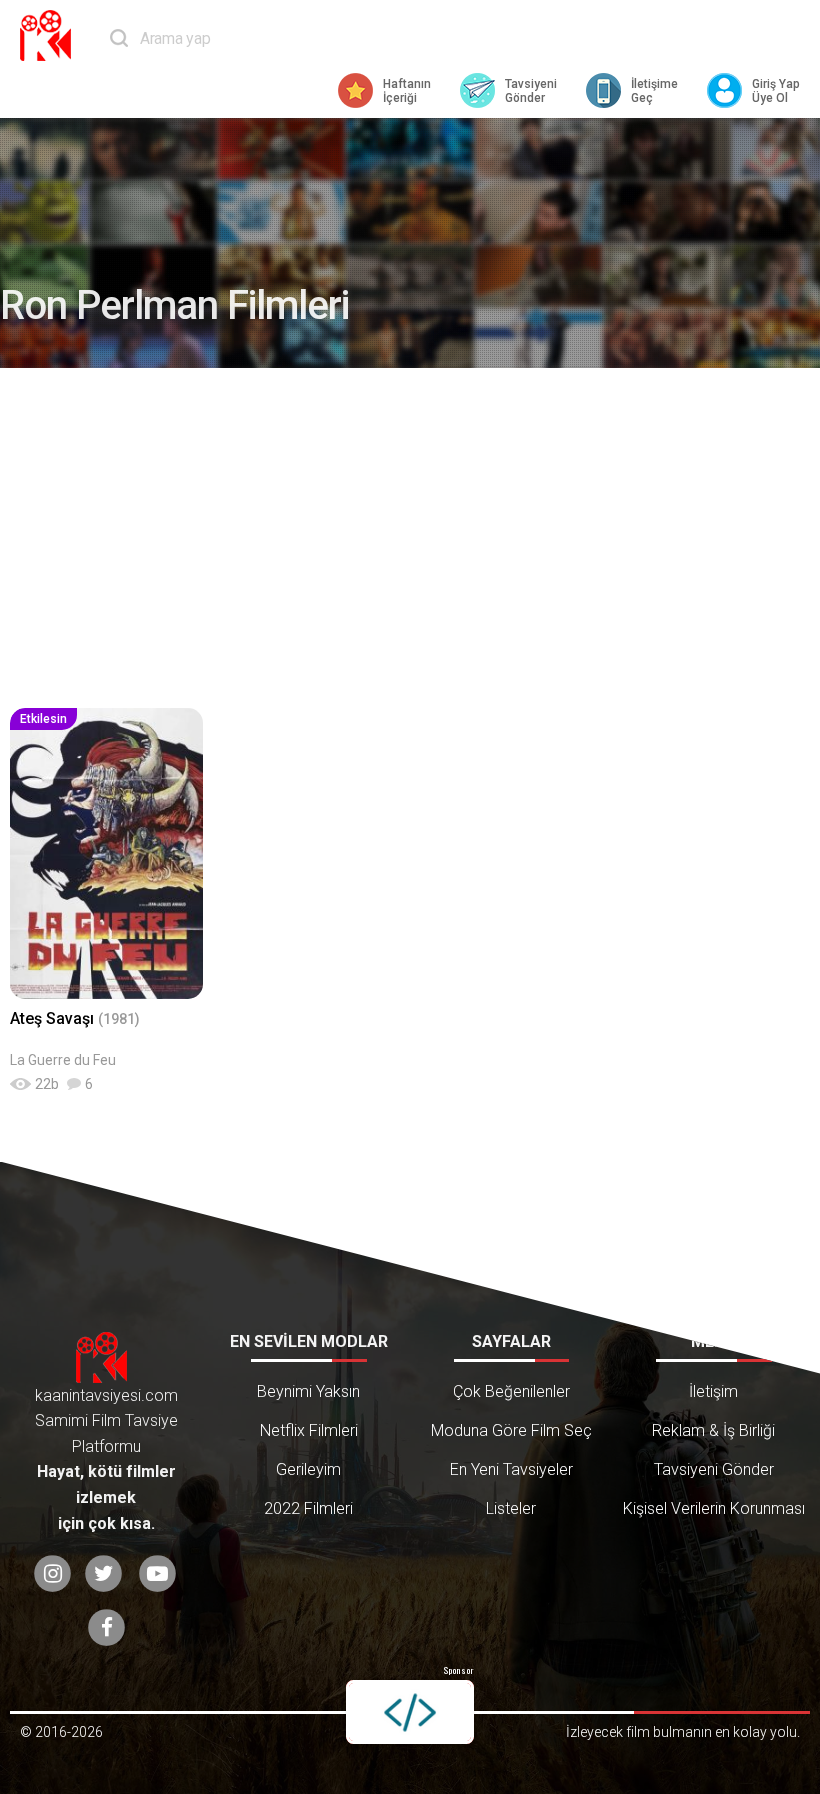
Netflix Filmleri (309, 1430)
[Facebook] (106, 1627)
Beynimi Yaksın (308, 1391)
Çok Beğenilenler (511, 1391)
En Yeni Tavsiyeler (511, 1469)
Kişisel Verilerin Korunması (714, 1508)
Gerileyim (308, 1469)
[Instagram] (52, 1573)
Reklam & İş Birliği (713, 1430)
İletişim (713, 1391)
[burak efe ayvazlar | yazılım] (410, 1712)
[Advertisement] (410, 538)
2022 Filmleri (308, 1508)
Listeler (511, 1508)
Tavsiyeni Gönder (714, 1469)
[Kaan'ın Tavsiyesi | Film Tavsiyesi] (50, 35)
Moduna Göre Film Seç (511, 1430)
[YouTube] (157, 1573)
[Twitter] (103, 1573)
